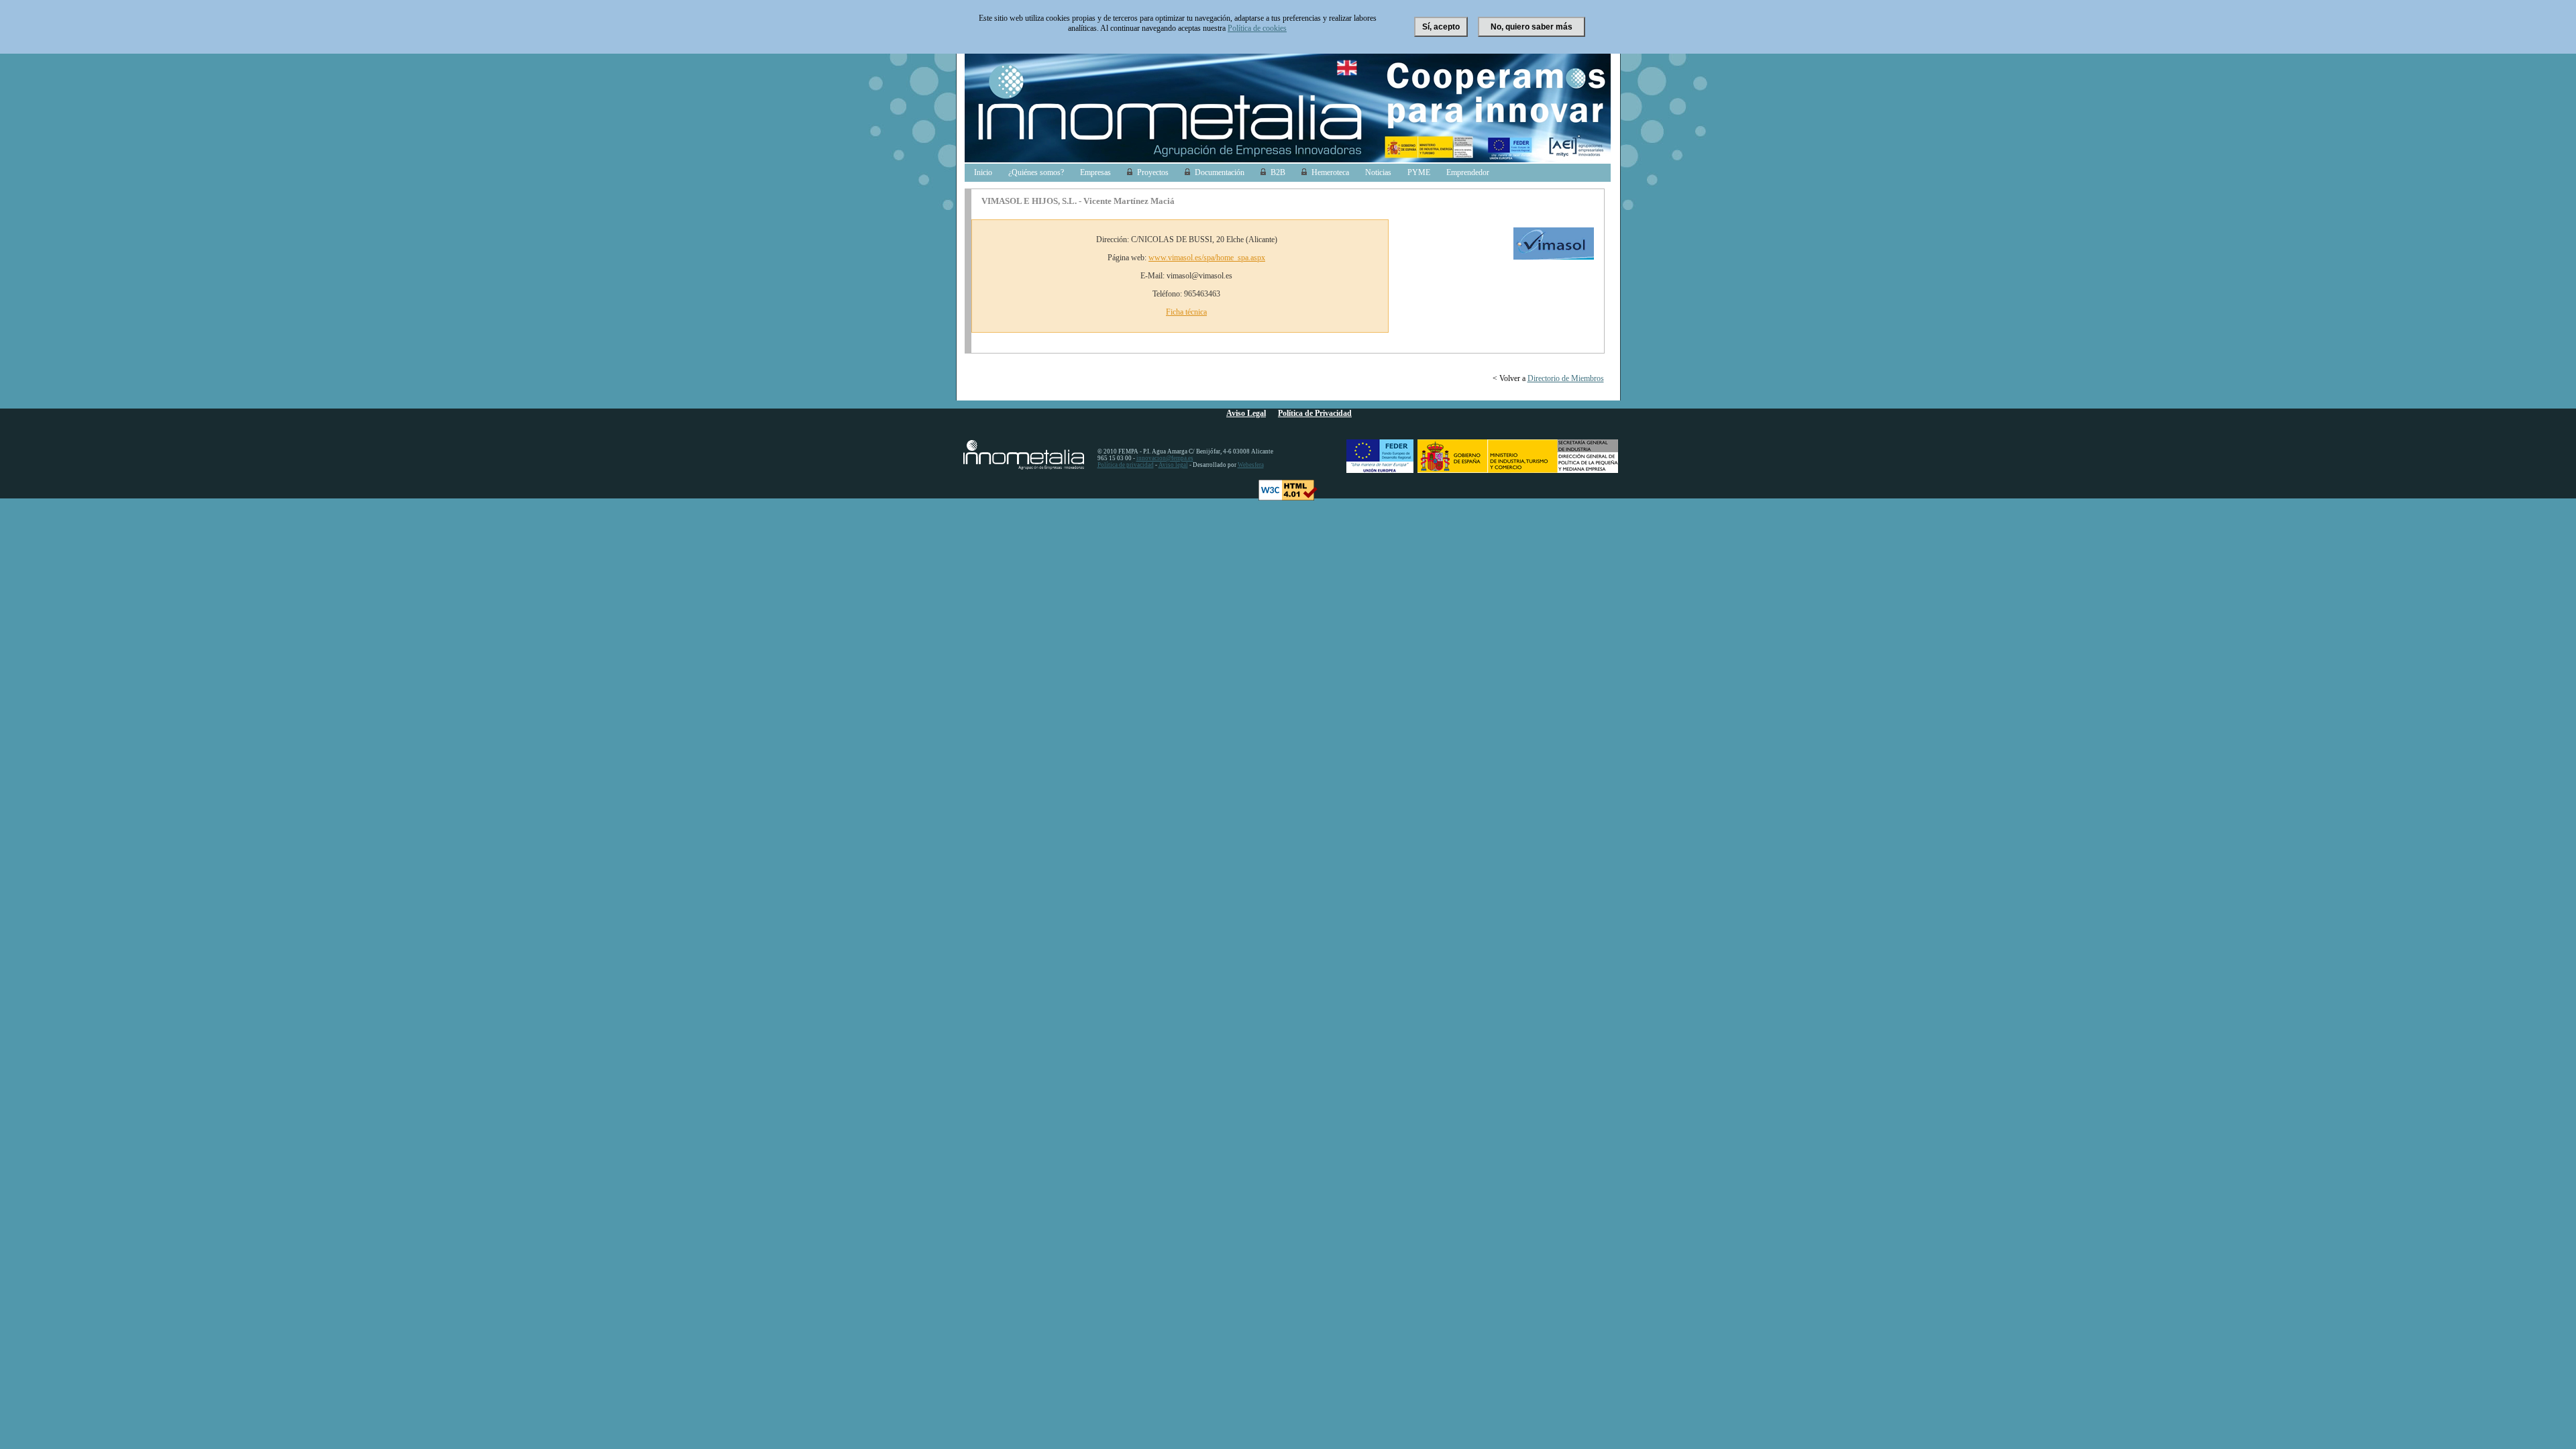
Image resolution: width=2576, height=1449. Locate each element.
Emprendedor (1468, 172)
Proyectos (1153, 172)
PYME (1419, 172)
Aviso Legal (1246, 413)
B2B (1278, 172)
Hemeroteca (1330, 172)
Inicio (983, 172)
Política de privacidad (1126, 465)
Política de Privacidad (1315, 413)
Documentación (1220, 172)
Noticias (1378, 172)
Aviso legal (1173, 465)
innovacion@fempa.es (1165, 458)
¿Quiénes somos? (1036, 172)
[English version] (1350, 75)
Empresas (1095, 172)
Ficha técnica (1186, 312)
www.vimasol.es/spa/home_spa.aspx (1207, 258)
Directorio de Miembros (1566, 378)
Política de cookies (1257, 28)
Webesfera (1251, 465)
